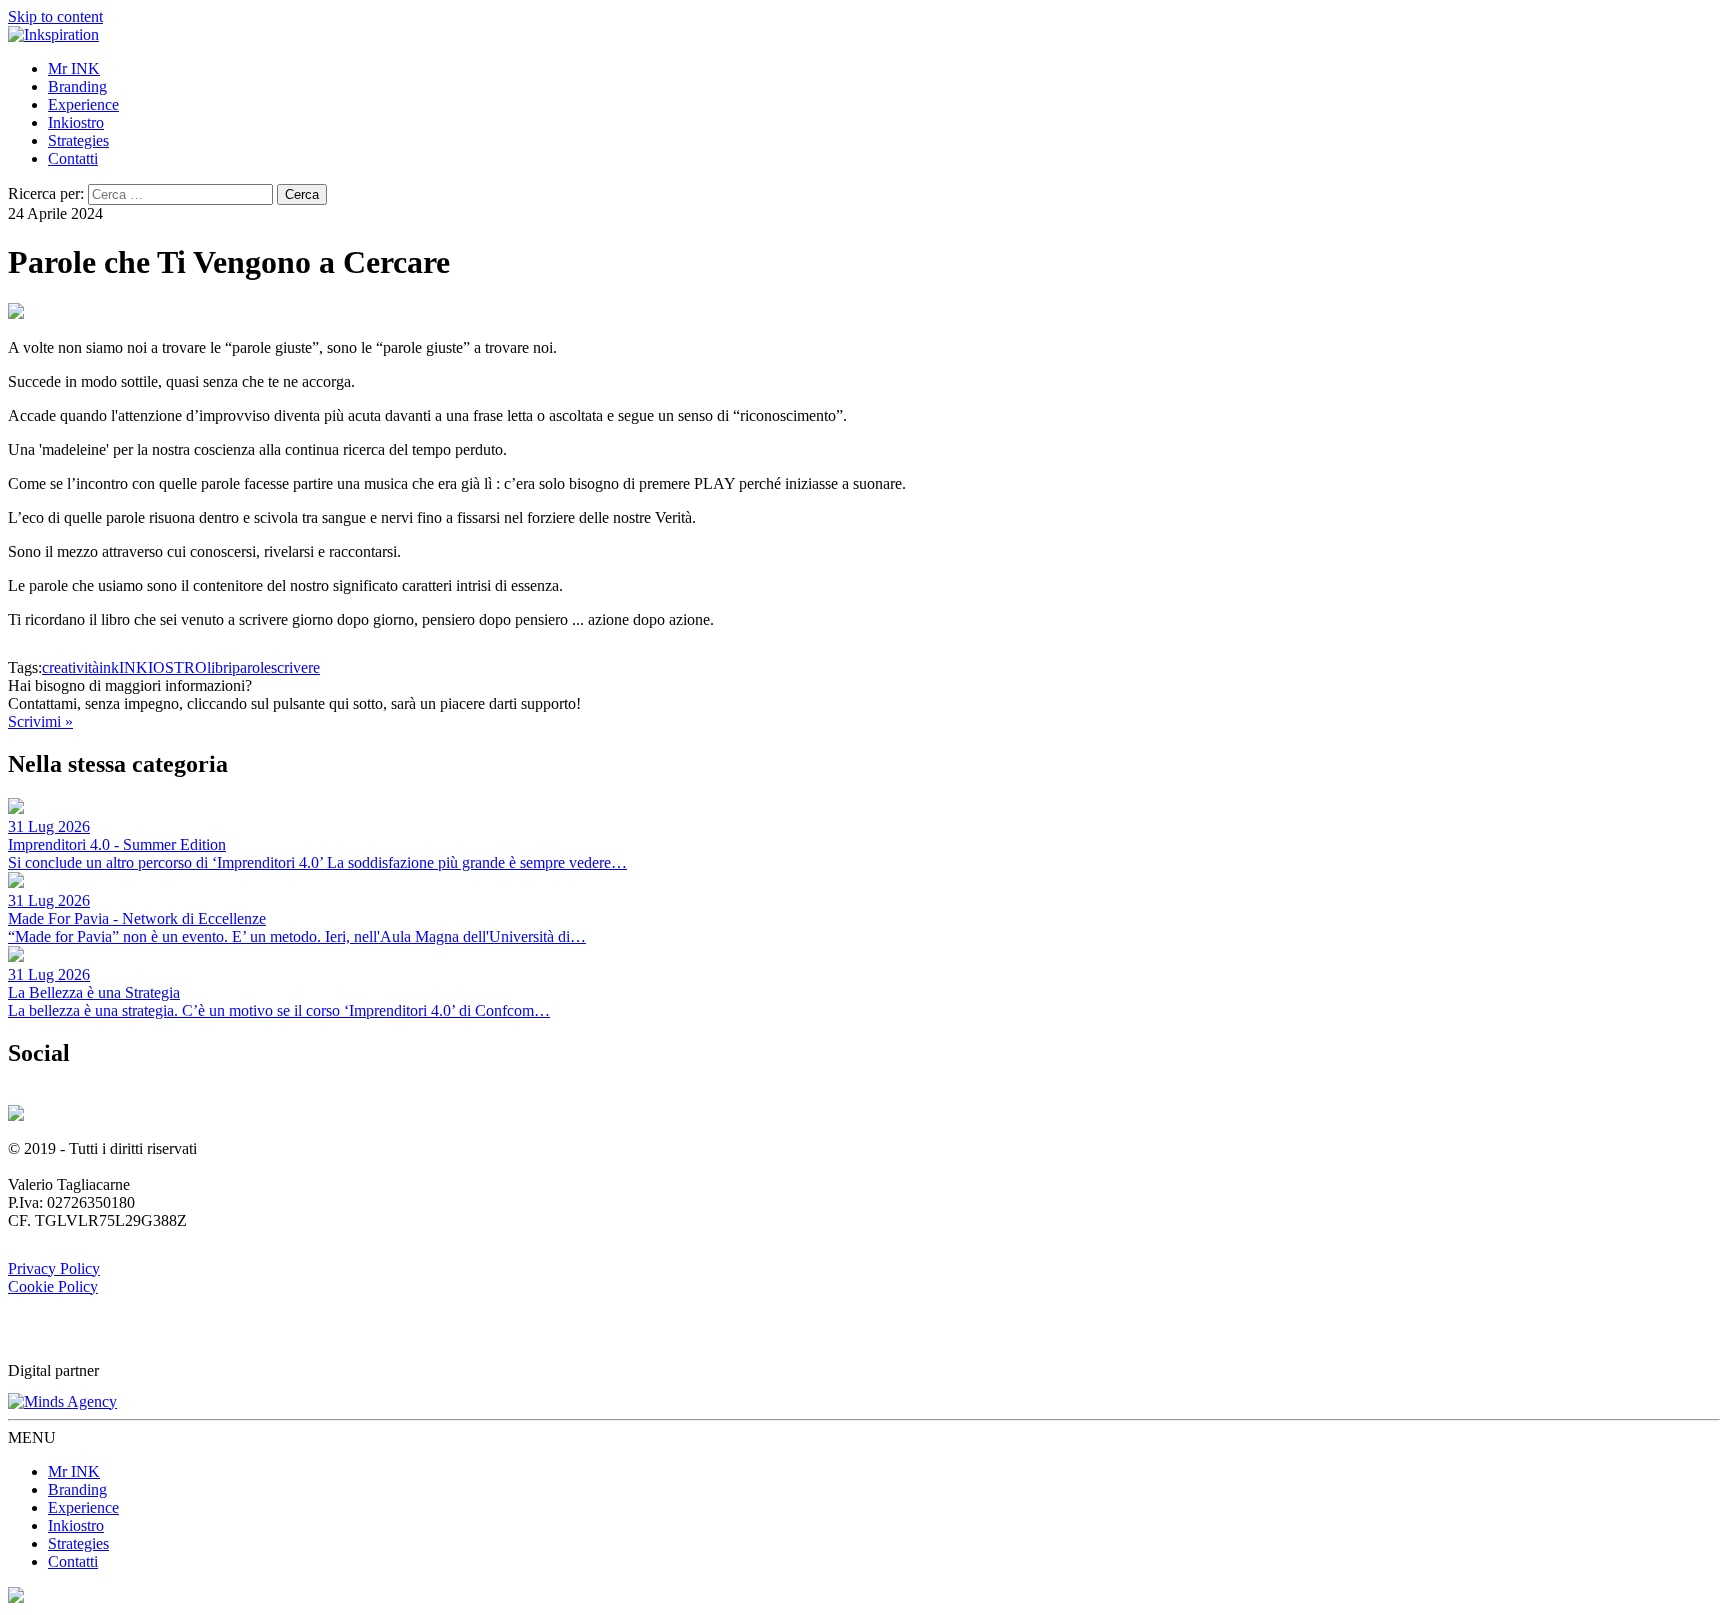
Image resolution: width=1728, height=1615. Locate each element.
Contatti (73, 158)
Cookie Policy (53, 1286)
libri (219, 667)
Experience (83, 104)
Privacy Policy (54, 1268)
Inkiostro (76, 122)
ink (109, 667)
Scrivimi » (40, 721)
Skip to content (55, 16)
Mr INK (74, 68)
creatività (70, 667)
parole (251, 667)
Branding (77, 86)
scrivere (295, 667)
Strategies (78, 140)
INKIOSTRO (163, 667)
